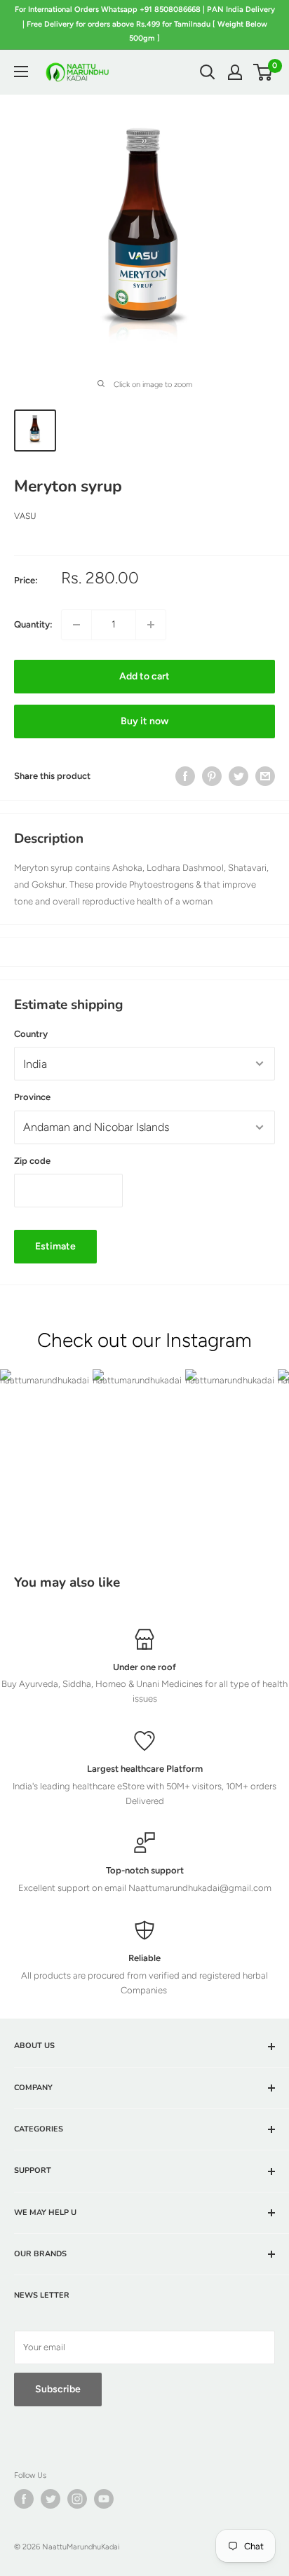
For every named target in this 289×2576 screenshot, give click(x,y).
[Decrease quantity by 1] (76, 625)
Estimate (55, 1246)
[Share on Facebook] (185, 776)
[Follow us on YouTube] (104, 2499)
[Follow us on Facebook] (24, 2499)
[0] (263, 72)
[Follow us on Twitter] (51, 2499)
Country (31, 1034)
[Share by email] (265, 776)
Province (32, 1097)
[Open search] (208, 72)
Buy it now (144, 721)
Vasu (25, 516)
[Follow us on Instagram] (77, 2499)
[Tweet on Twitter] (238, 776)
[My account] (235, 72)
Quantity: (33, 624)
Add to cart (144, 676)
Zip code (32, 1161)
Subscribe (58, 2389)
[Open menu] (21, 72)
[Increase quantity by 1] (151, 625)
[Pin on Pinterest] (212, 776)
